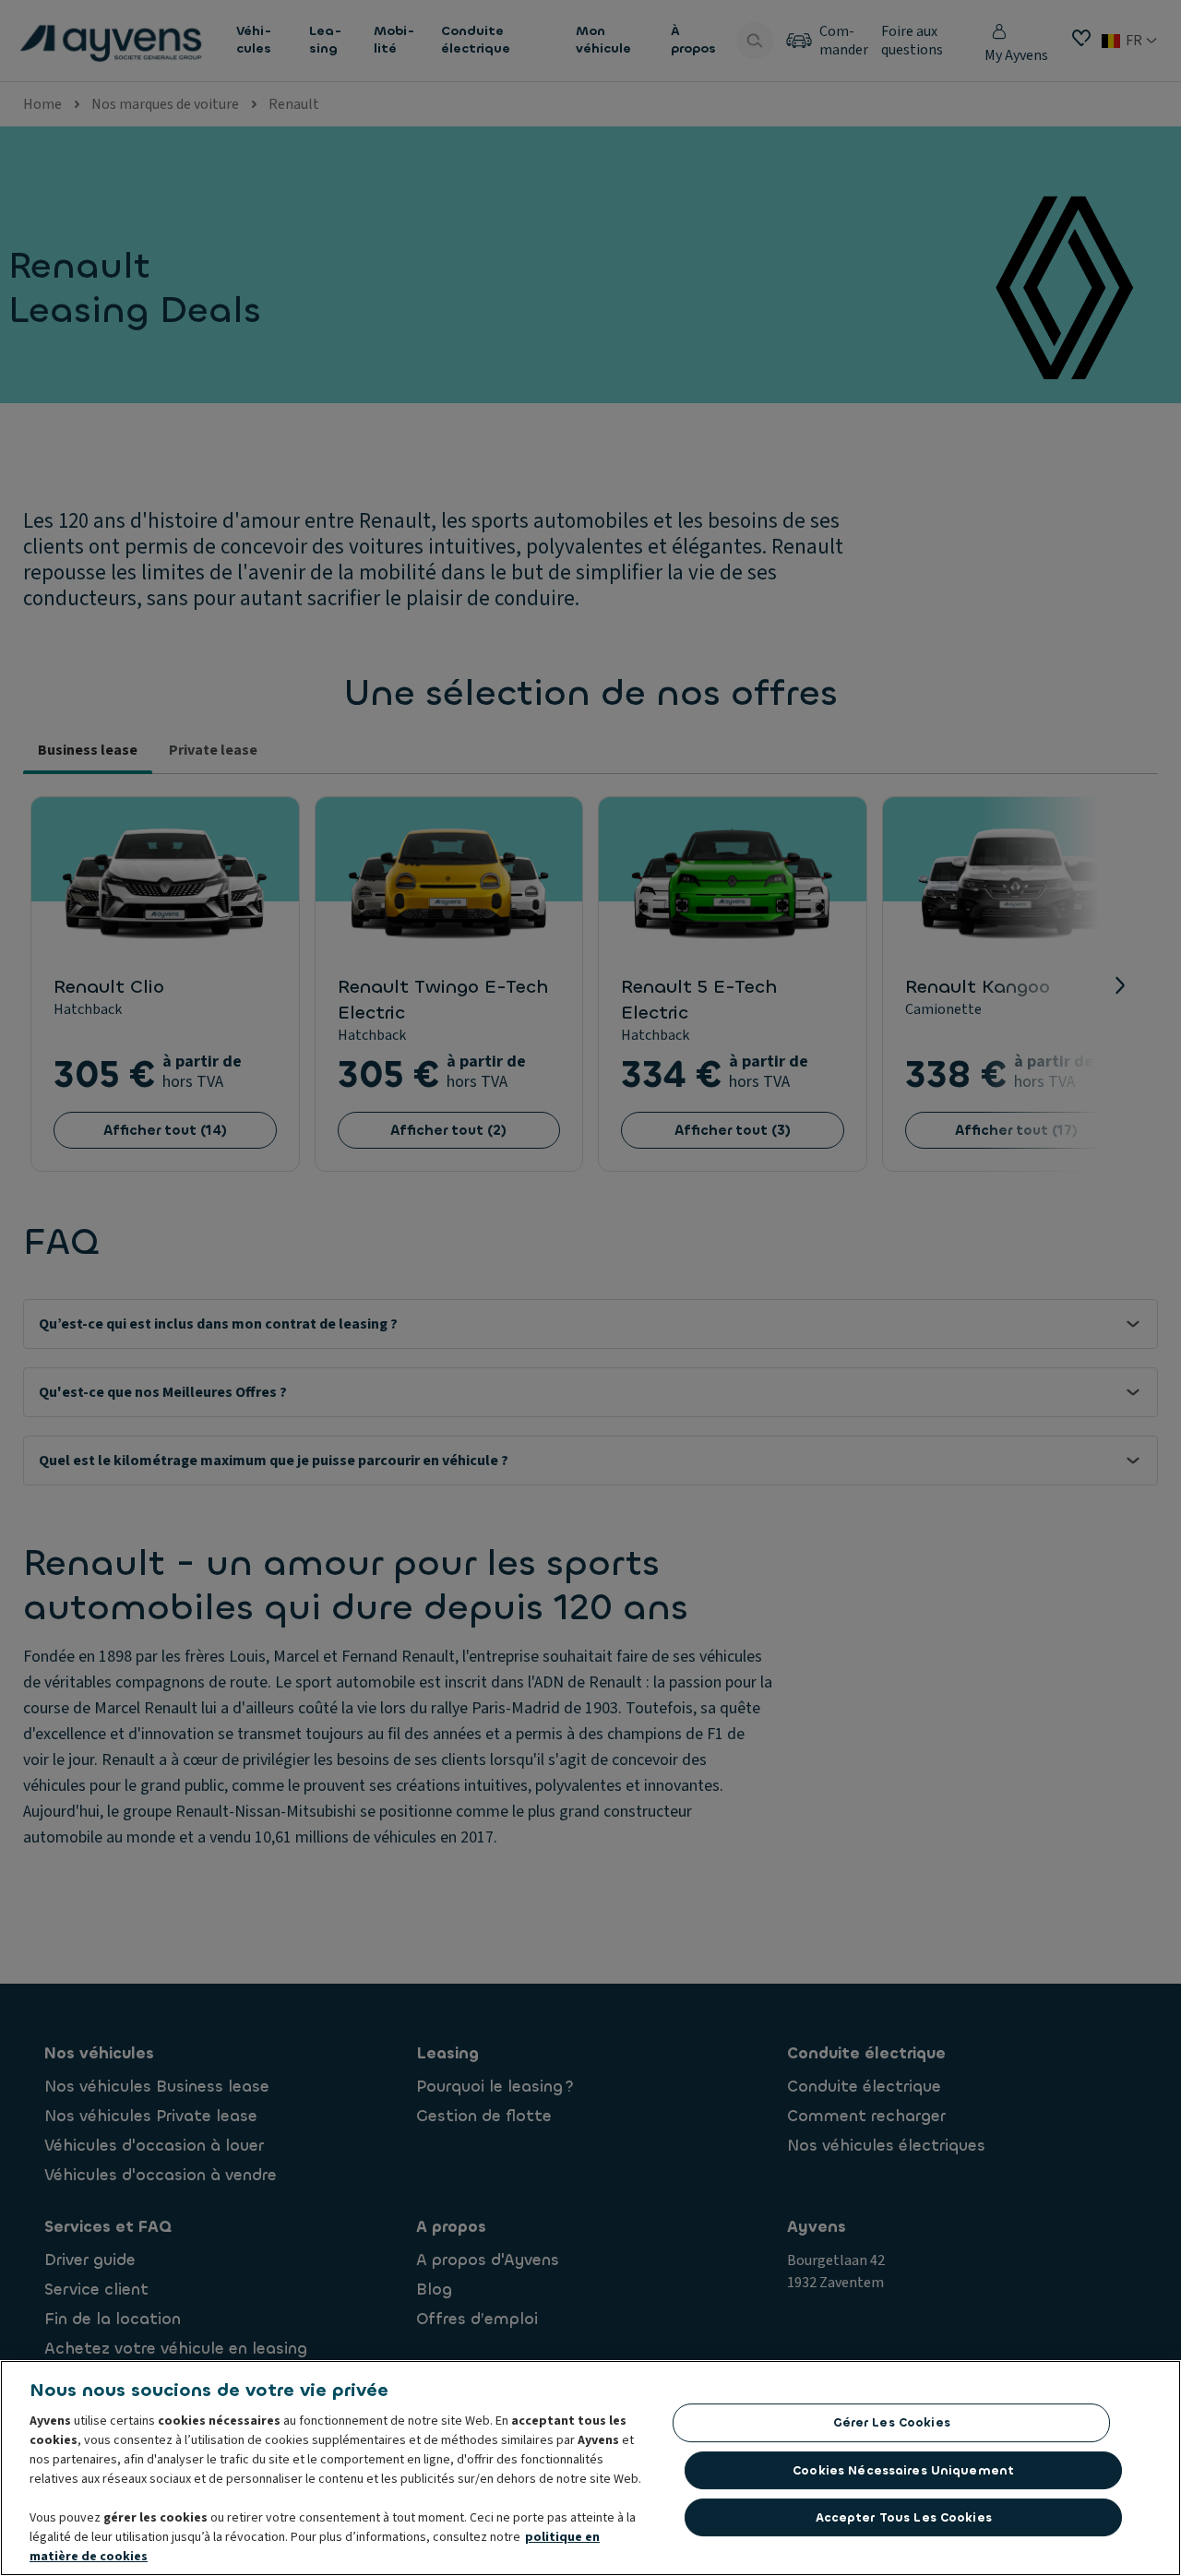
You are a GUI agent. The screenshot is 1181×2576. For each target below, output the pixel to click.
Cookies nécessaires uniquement (903, 2470)
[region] (590, 2468)
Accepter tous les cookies (904, 2517)
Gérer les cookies (892, 2422)
